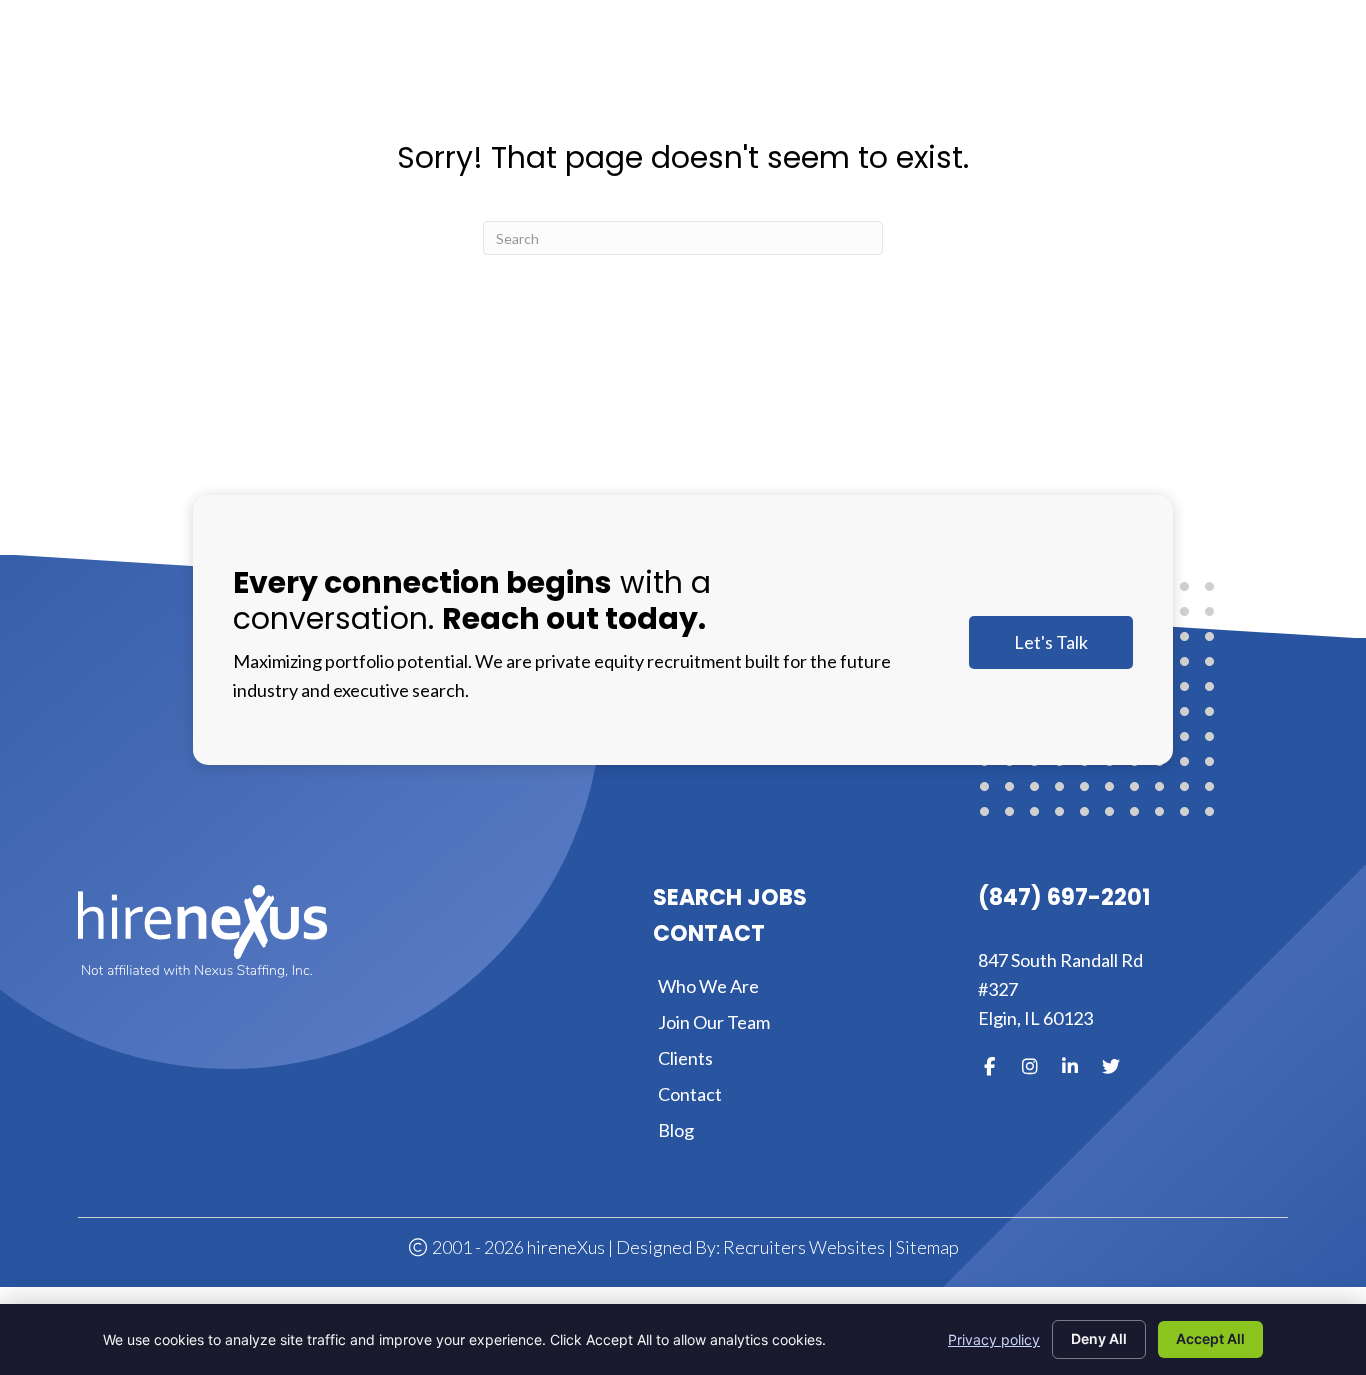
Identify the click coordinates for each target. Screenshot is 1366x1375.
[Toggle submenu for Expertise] (942, 67)
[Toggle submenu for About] (807, 67)
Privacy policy (994, 1339)
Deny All (1099, 1338)
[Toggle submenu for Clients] (1062, 67)
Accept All (1210, 1338)
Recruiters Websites (804, 1247)
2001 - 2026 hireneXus (517, 1247)
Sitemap (927, 1247)
